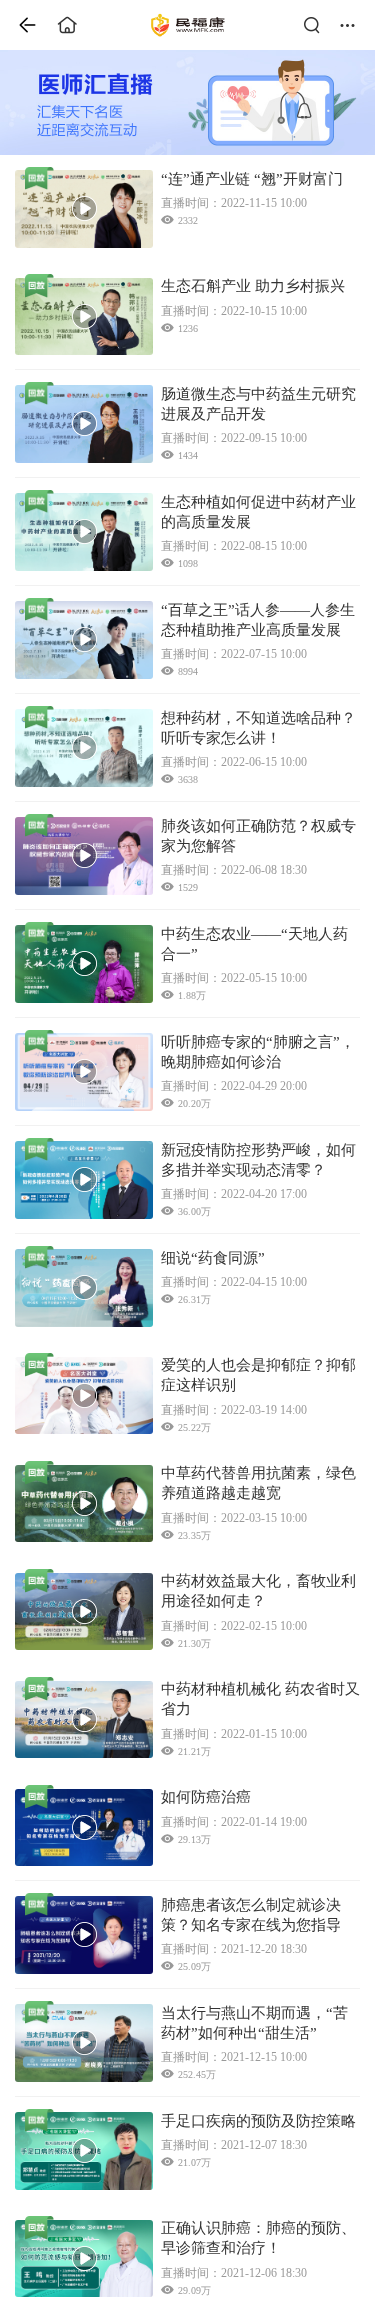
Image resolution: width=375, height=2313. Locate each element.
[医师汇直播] (187, 102)
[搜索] (317, 25)
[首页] (20, 25)
